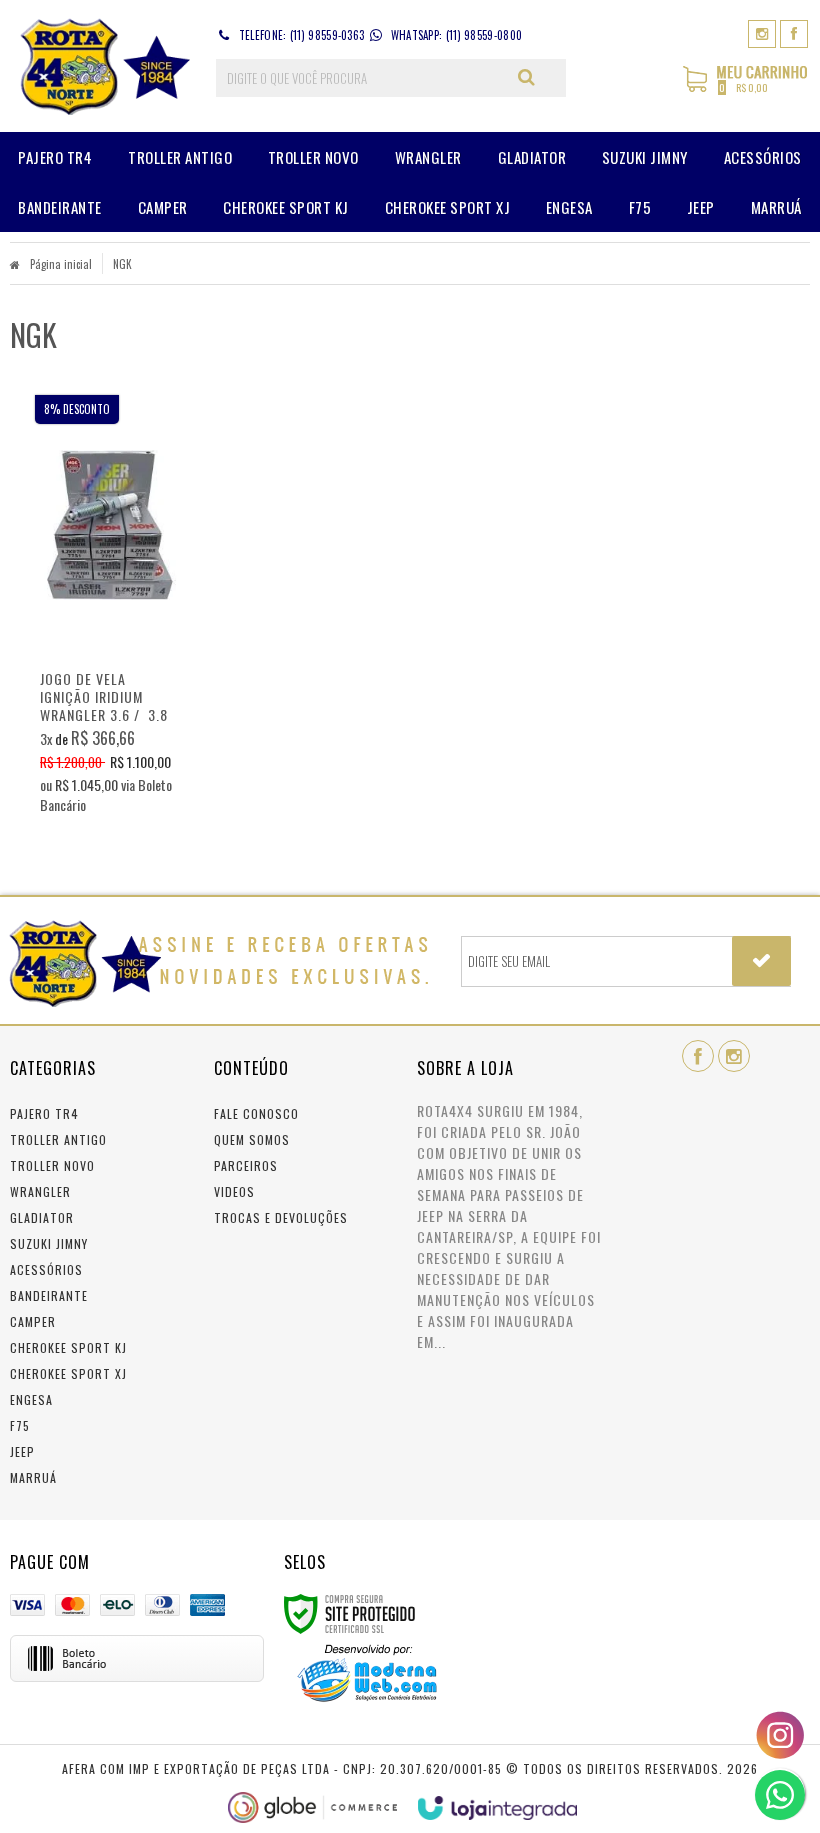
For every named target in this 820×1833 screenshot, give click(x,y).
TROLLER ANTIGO (58, 1139)
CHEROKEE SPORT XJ (68, 1373)
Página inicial (61, 264)
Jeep (22, 1451)
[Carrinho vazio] (746, 88)
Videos (234, 1191)
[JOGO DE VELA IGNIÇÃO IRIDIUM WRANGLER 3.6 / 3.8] (110, 610)
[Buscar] (526, 77)
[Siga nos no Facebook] (794, 32)
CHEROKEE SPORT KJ (68, 1347)
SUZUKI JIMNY (49, 1243)
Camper (33, 1321)
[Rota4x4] (101, 66)
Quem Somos (252, 1139)
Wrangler (40, 1191)
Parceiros (246, 1165)
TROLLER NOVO (52, 1165)
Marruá (33, 1477)
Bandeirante (49, 1295)
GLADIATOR (42, 1217)
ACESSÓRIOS (46, 1269)
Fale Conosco (256, 1113)
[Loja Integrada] (498, 1808)
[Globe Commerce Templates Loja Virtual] (313, 1807)
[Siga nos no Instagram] (762, 32)
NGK (122, 264)
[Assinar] (761, 961)
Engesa (31, 1399)
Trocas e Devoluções (281, 1217)
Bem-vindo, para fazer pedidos (666, 78)
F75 (20, 1425)
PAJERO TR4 (44, 1113)
